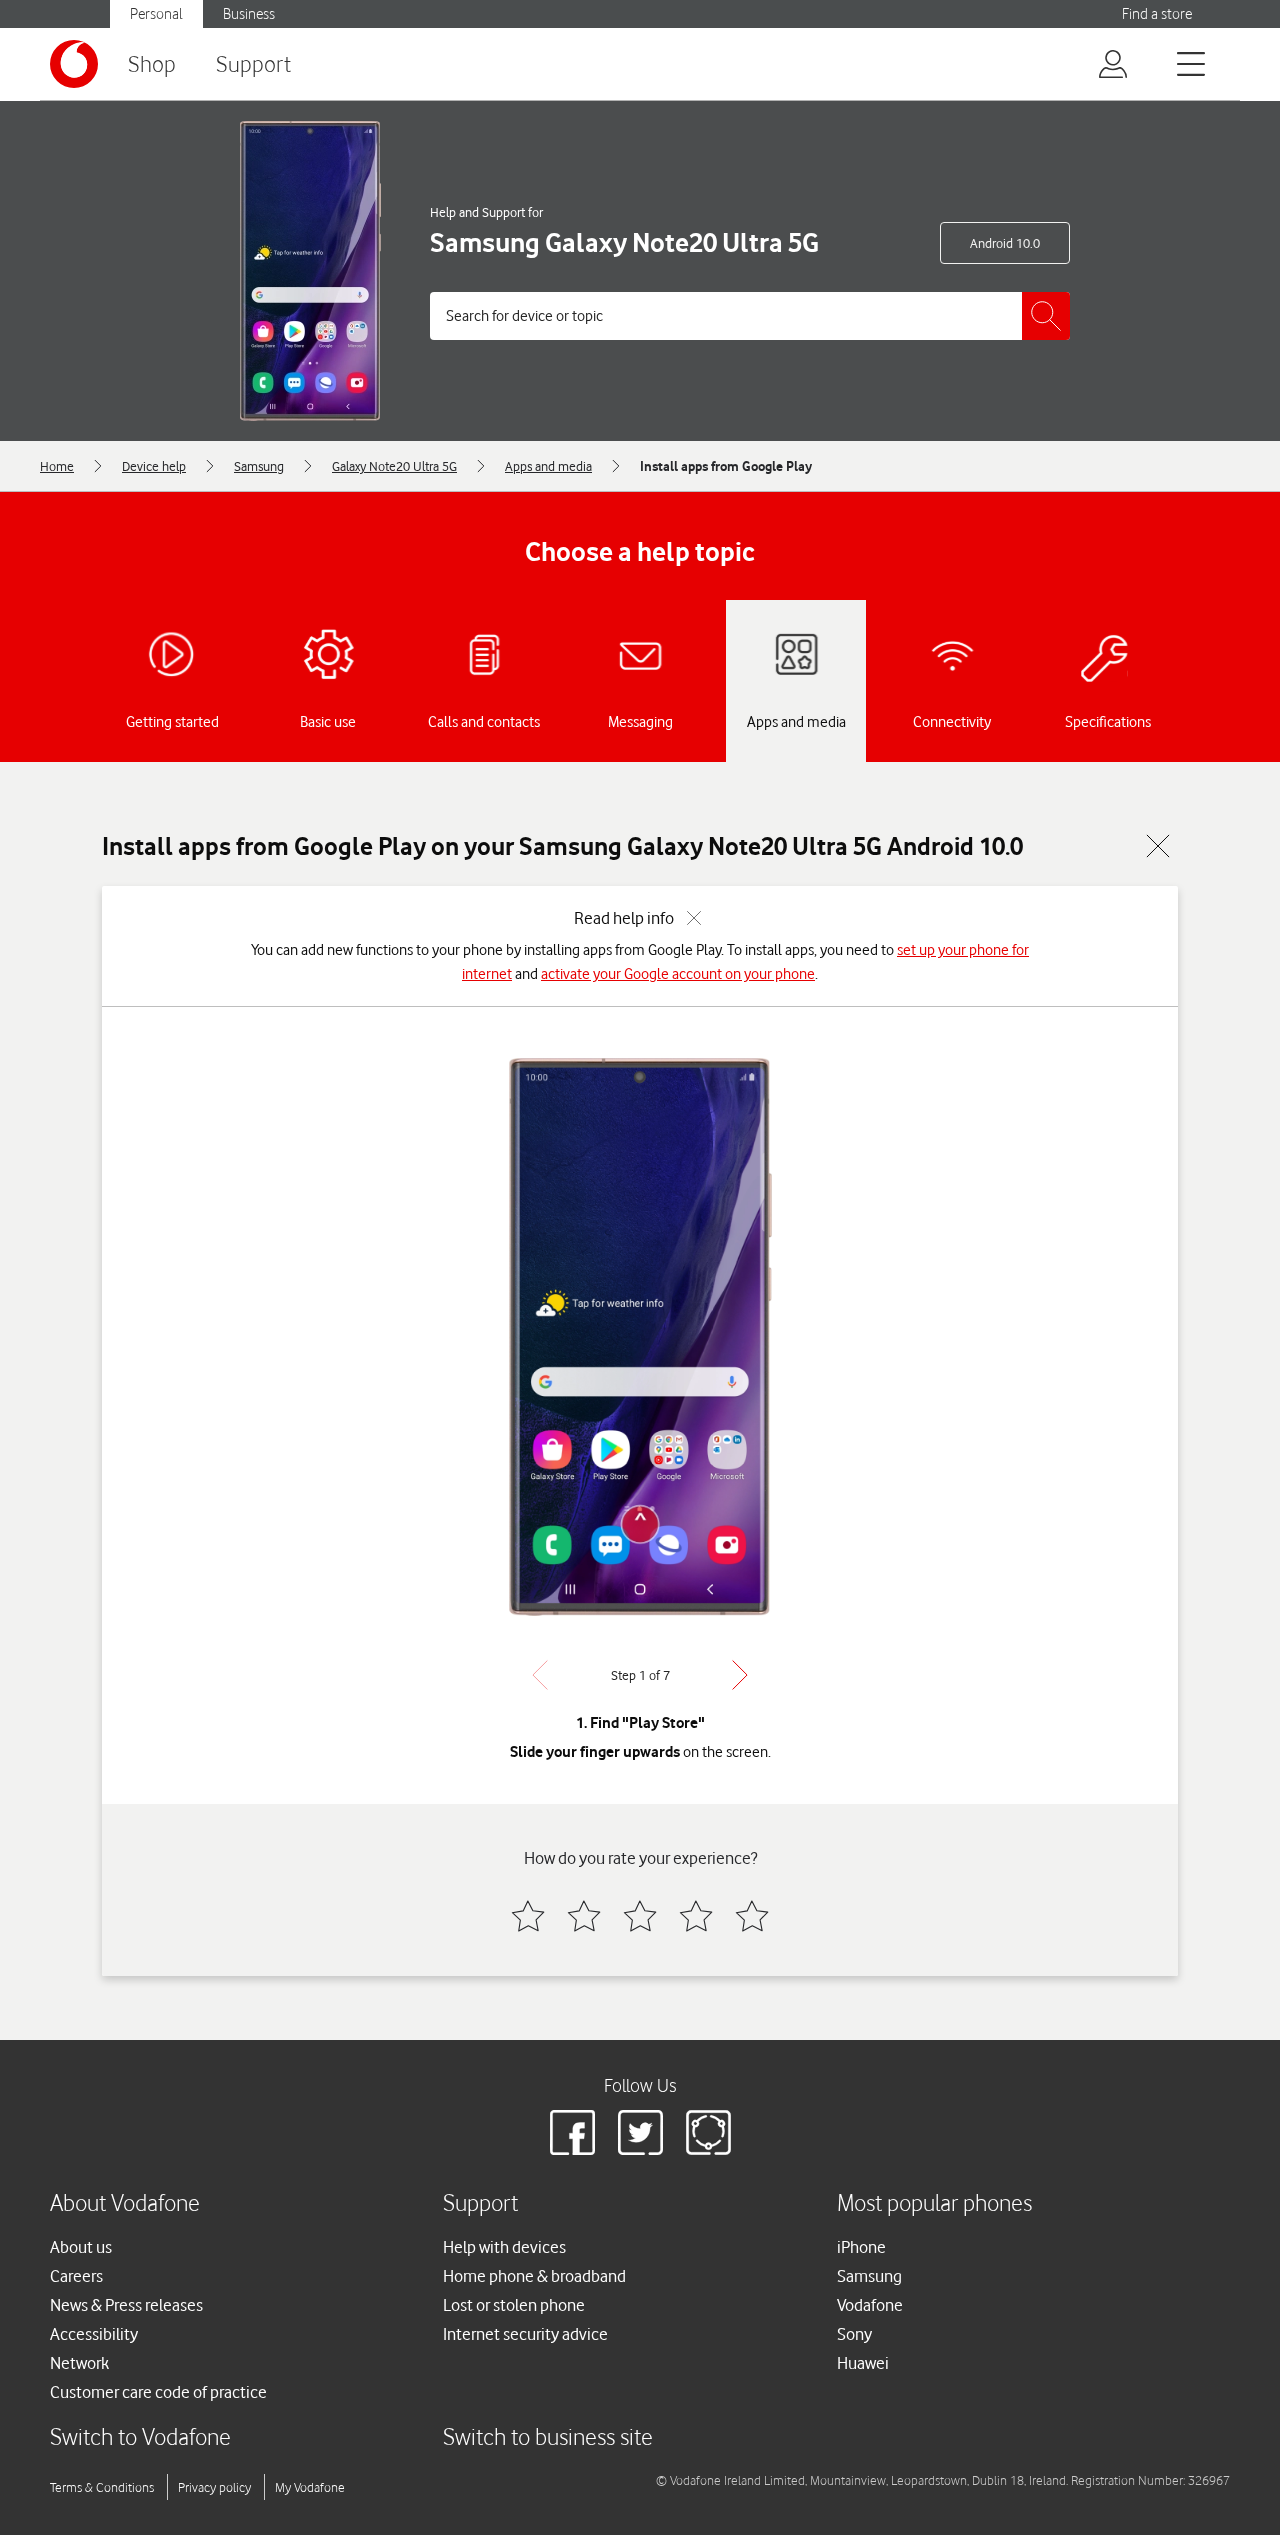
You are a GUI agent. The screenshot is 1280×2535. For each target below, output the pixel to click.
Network (79, 2363)
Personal (156, 14)
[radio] (528, 1916)
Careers (76, 2276)
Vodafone (870, 2305)
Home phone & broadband (534, 2276)
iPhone (861, 2247)
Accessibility (94, 2334)
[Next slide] (740, 1675)
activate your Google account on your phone (678, 974)
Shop (152, 63)
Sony (854, 2334)
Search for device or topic (524, 316)
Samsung (869, 2276)
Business (249, 14)
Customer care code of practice (158, 2392)
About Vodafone (125, 2202)
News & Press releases (126, 2305)
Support (253, 63)
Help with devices (504, 2247)
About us (81, 2247)
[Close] (1158, 846)
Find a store (1157, 14)
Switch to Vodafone (140, 2436)
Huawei (863, 2363)
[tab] (172, 681)
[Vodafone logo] (74, 64)
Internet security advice (525, 2334)
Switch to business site (548, 2436)
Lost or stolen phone (514, 2305)
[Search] (1046, 316)
